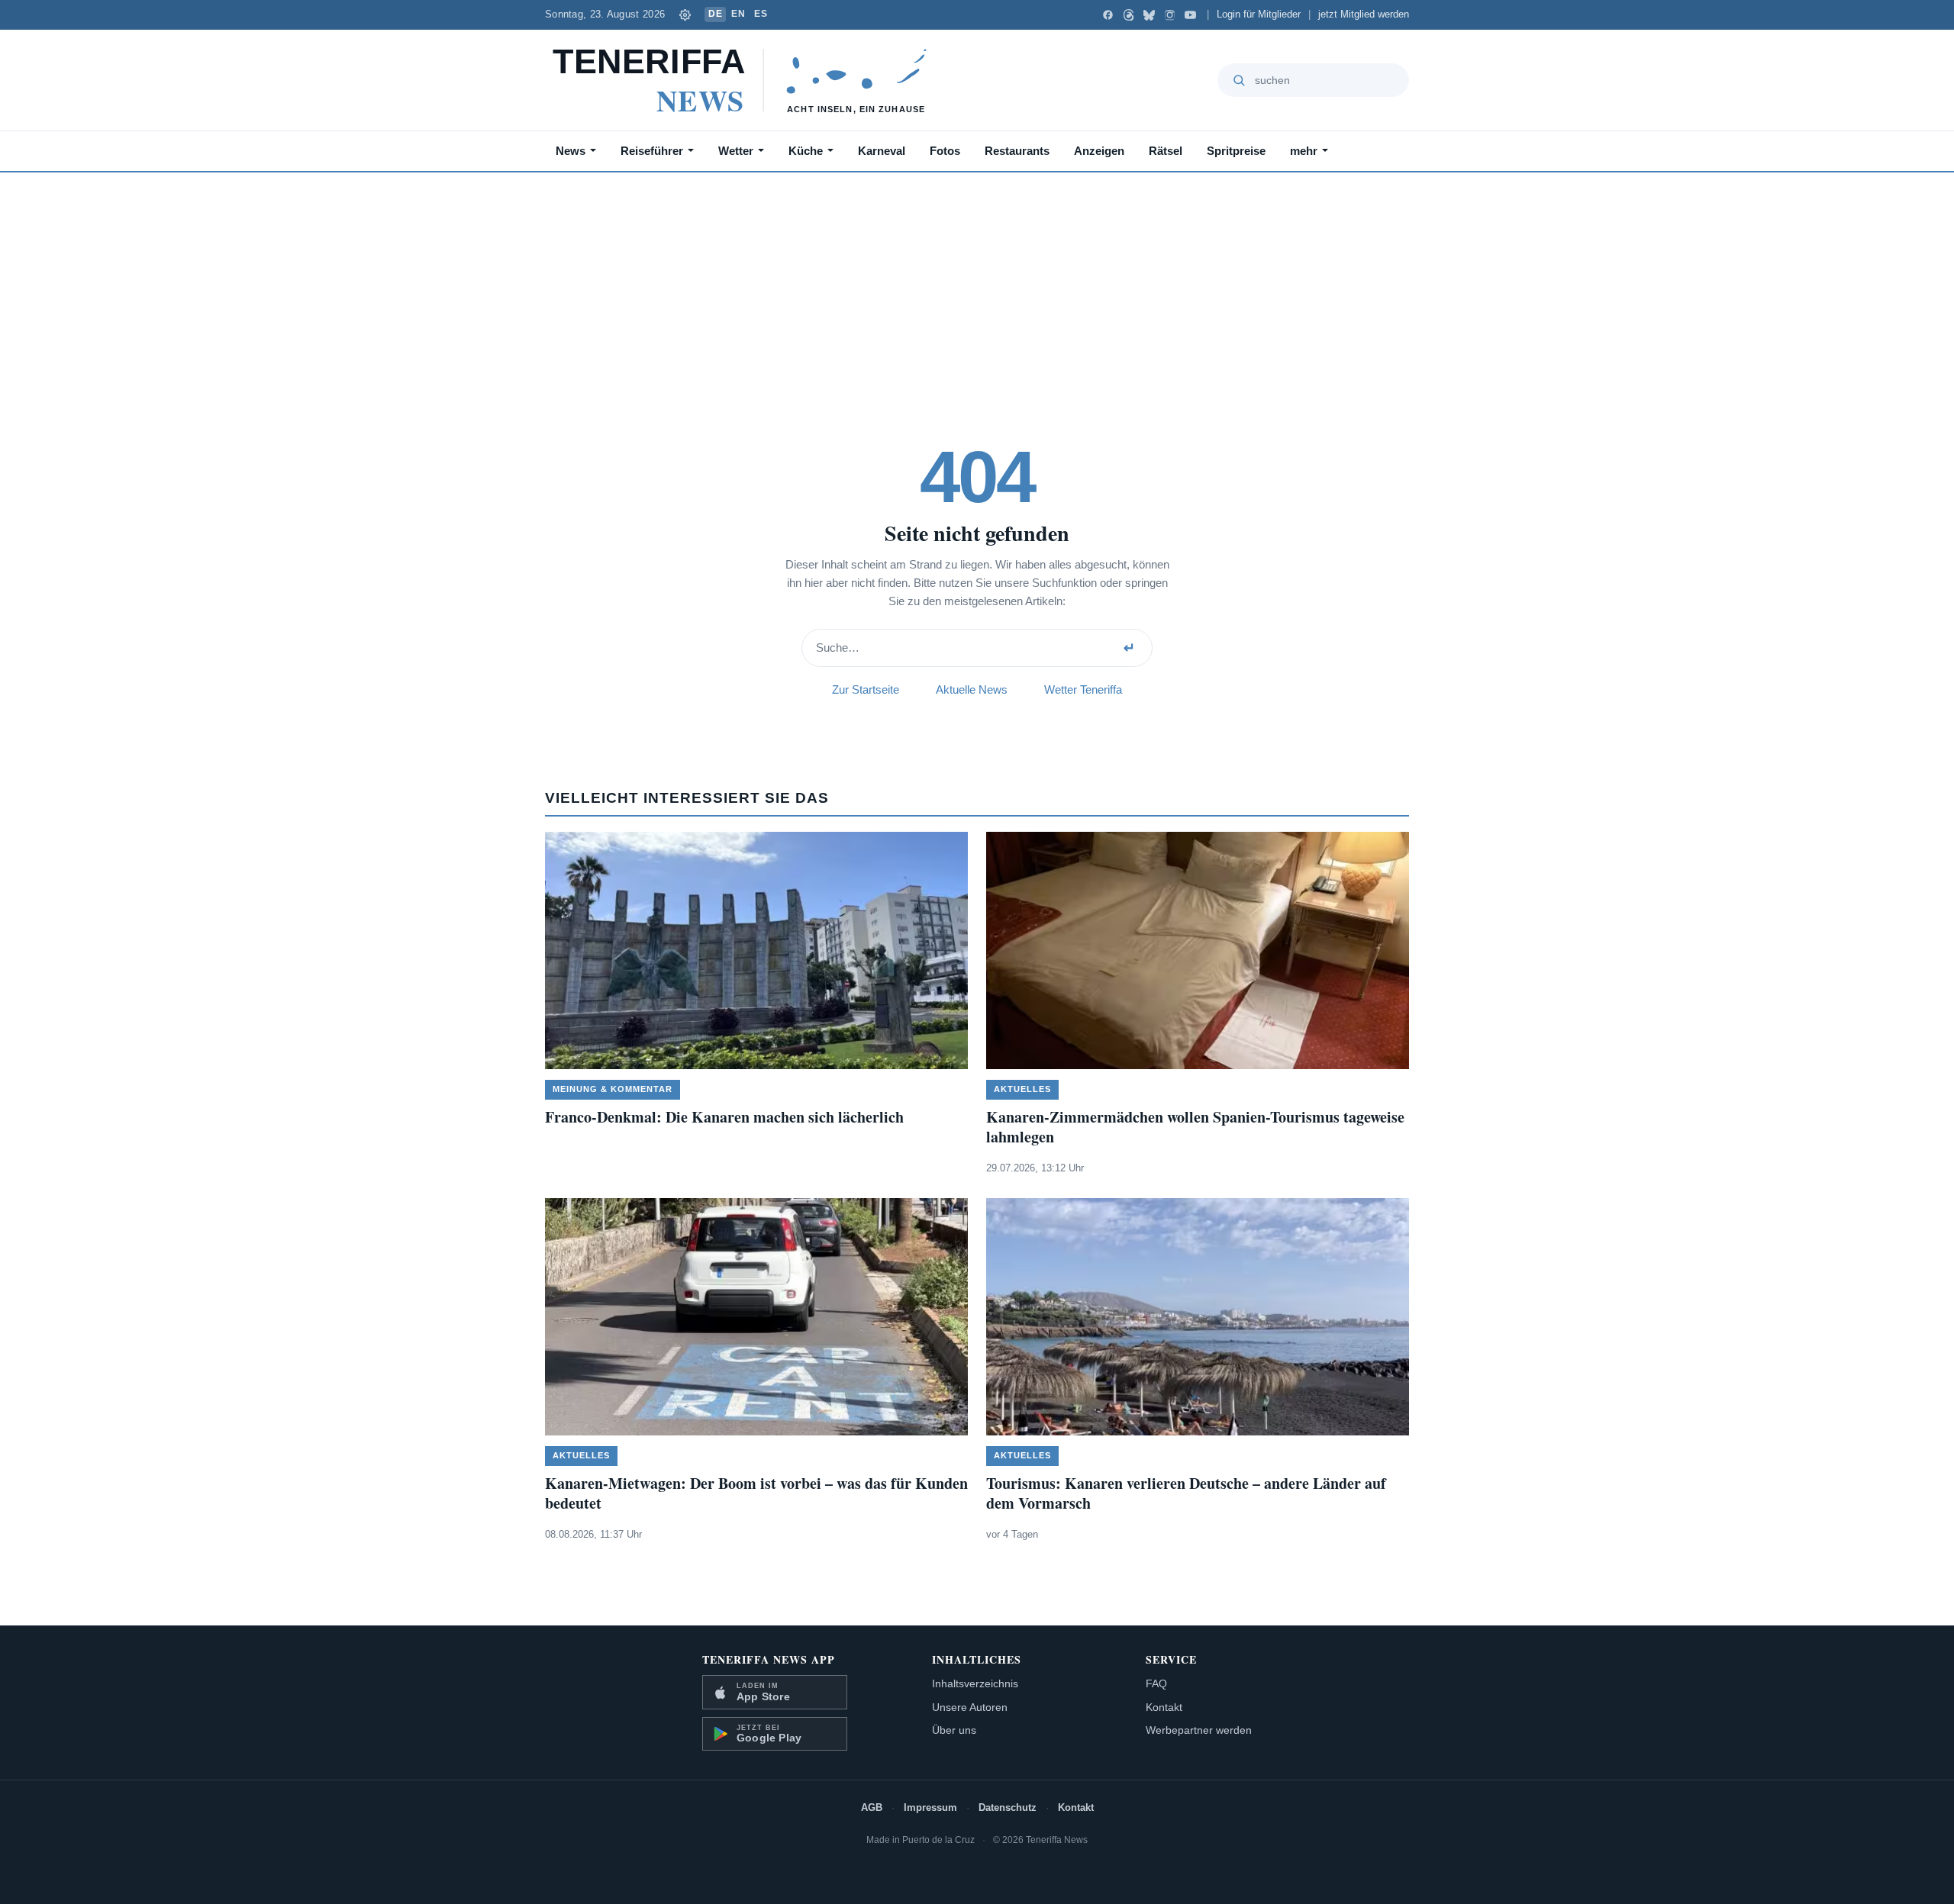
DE (715, 14)
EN (738, 14)
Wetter (736, 151)
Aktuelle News (972, 689)
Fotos (945, 151)
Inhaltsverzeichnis (975, 1683)
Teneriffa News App (769, 1659)
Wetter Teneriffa (1083, 689)
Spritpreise (1236, 151)
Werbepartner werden (1199, 1730)
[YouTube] (1190, 15)
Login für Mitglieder (1259, 14)
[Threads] (1129, 15)
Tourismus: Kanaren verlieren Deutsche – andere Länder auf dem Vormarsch (1186, 1493)
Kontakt (1164, 1707)
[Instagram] (1170, 15)
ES (761, 14)
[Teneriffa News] (747, 80)
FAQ (1156, 1683)
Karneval (882, 151)
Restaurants (1017, 151)
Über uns (954, 1730)
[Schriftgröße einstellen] (685, 14)
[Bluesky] (1149, 15)
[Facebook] (1108, 15)
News (571, 151)
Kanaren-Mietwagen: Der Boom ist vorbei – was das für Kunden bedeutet (756, 1493)
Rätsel (1166, 151)
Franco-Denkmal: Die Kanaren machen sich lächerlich (724, 1117)
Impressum (930, 1807)
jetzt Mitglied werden (1364, 14)
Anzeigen (1099, 151)
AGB (872, 1807)
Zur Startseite (866, 689)
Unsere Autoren (970, 1707)
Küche (806, 151)
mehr (1304, 151)
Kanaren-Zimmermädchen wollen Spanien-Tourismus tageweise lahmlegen (1195, 1127)
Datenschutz (1008, 1807)
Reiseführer (652, 151)
